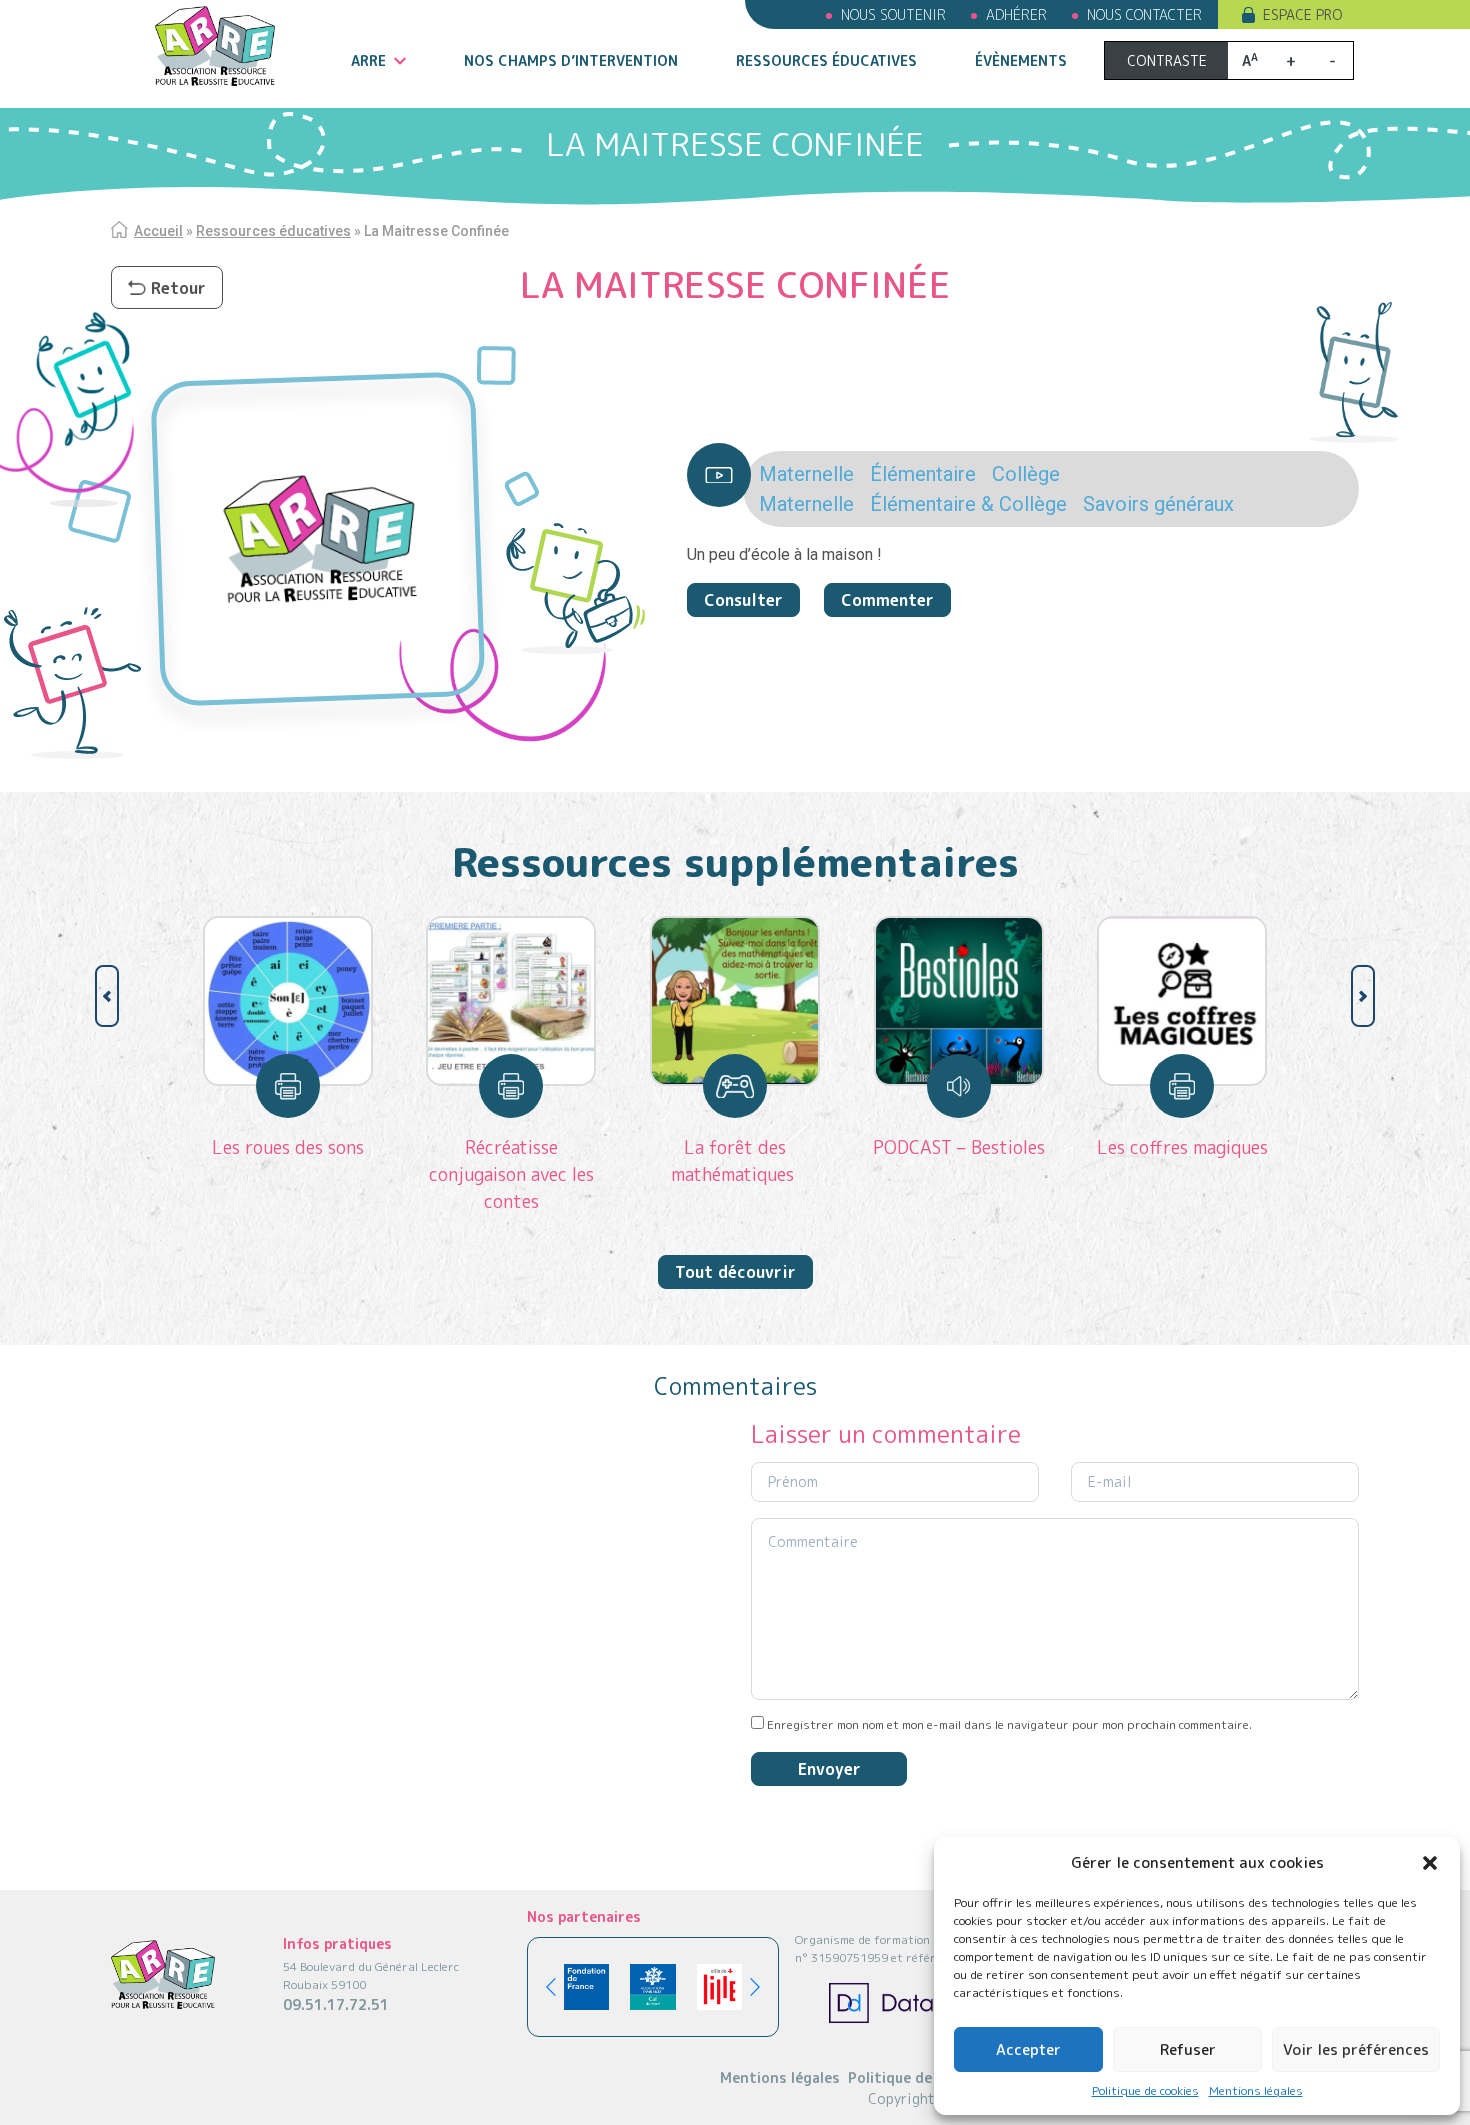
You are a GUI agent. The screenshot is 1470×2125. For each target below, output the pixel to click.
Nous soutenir (893, 14)
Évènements (1021, 60)
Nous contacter (1144, 14)
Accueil (158, 231)
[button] (1430, 1863)
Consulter (743, 600)
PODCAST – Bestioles (959, 1147)
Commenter (887, 600)
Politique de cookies (1145, 2090)
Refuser (1188, 2049)
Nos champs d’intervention (571, 60)
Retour (178, 288)
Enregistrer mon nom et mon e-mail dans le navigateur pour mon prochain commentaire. (1009, 1724)
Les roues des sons (288, 1147)
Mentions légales (1256, 2090)
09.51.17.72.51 (336, 2004)
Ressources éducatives (826, 60)
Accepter (1028, 2049)
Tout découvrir (735, 1272)
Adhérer (1016, 14)
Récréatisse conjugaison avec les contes (511, 1174)
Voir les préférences (1356, 2049)
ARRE (368, 60)
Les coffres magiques (1182, 1147)
